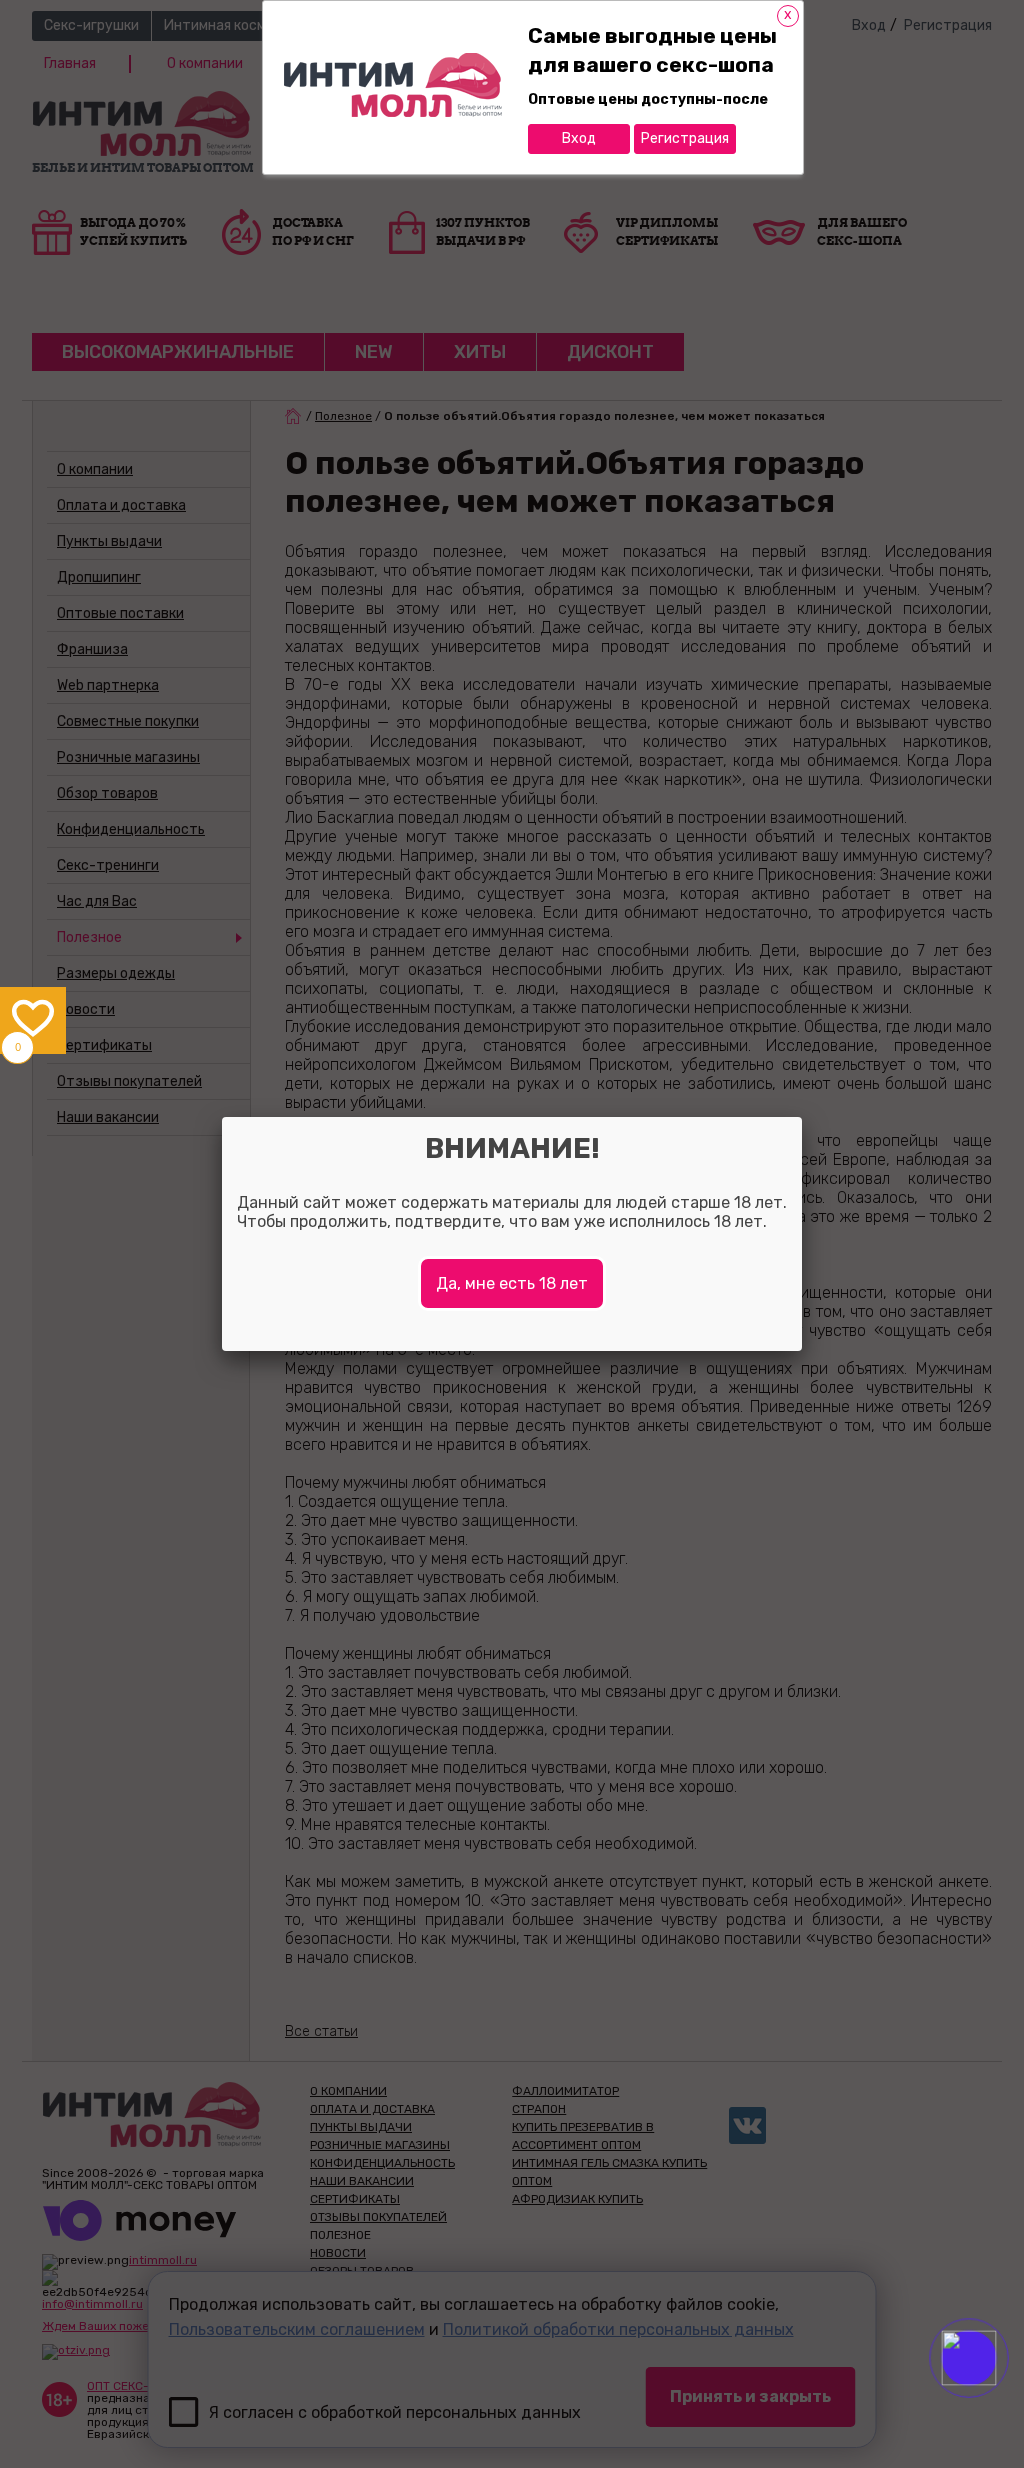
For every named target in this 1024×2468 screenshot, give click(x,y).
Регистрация (685, 138)
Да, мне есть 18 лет (512, 1283)
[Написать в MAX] (996, 2398)
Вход (579, 138)
